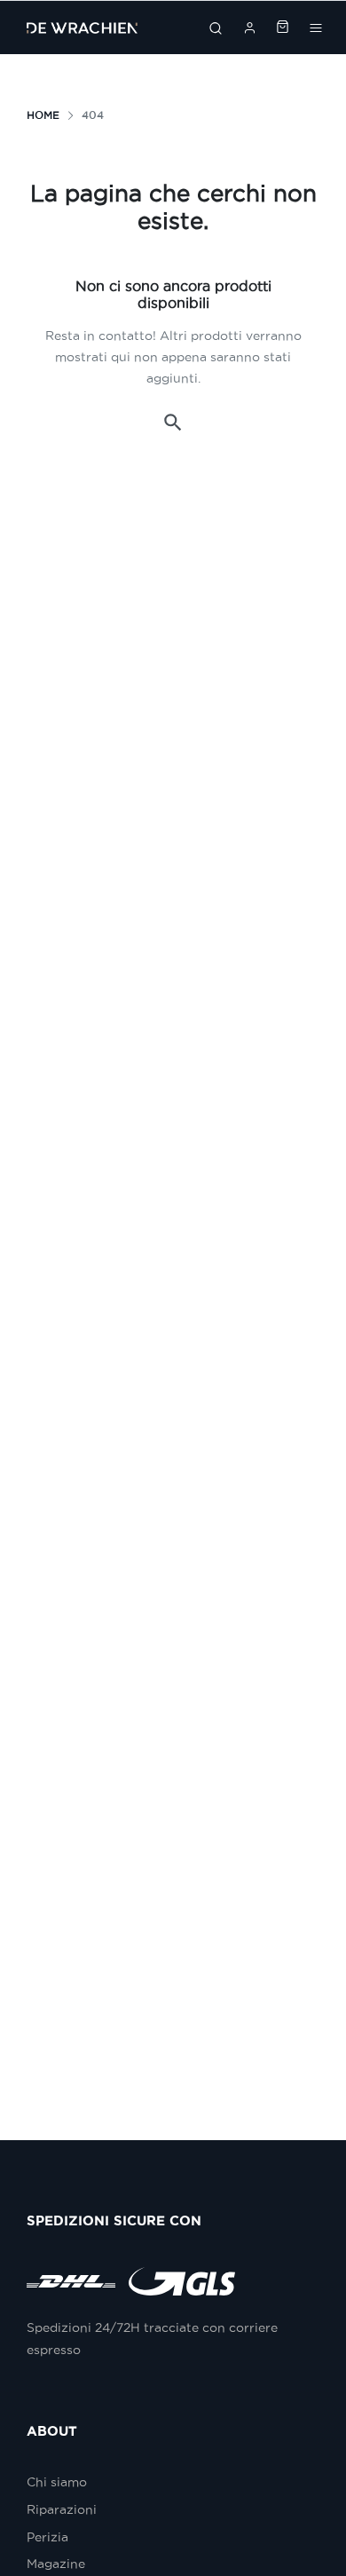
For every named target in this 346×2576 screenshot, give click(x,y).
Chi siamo (57, 2482)
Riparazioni (62, 2509)
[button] (173, 423)
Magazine (56, 2564)
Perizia (47, 2537)
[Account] (250, 28)
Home (43, 115)
